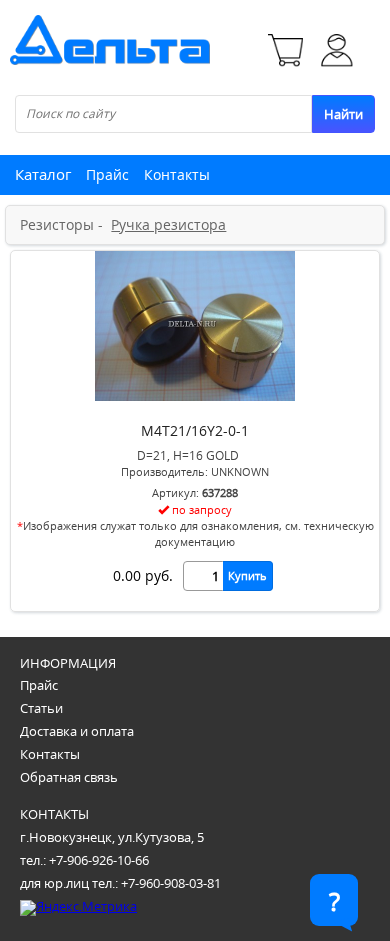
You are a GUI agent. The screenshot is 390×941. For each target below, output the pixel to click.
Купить (247, 575)
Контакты (177, 174)
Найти (343, 114)
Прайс (107, 174)
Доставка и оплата (77, 731)
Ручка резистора (168, 225)
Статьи (41, 708)
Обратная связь (69, 777)
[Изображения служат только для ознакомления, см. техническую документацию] (195, 395)
